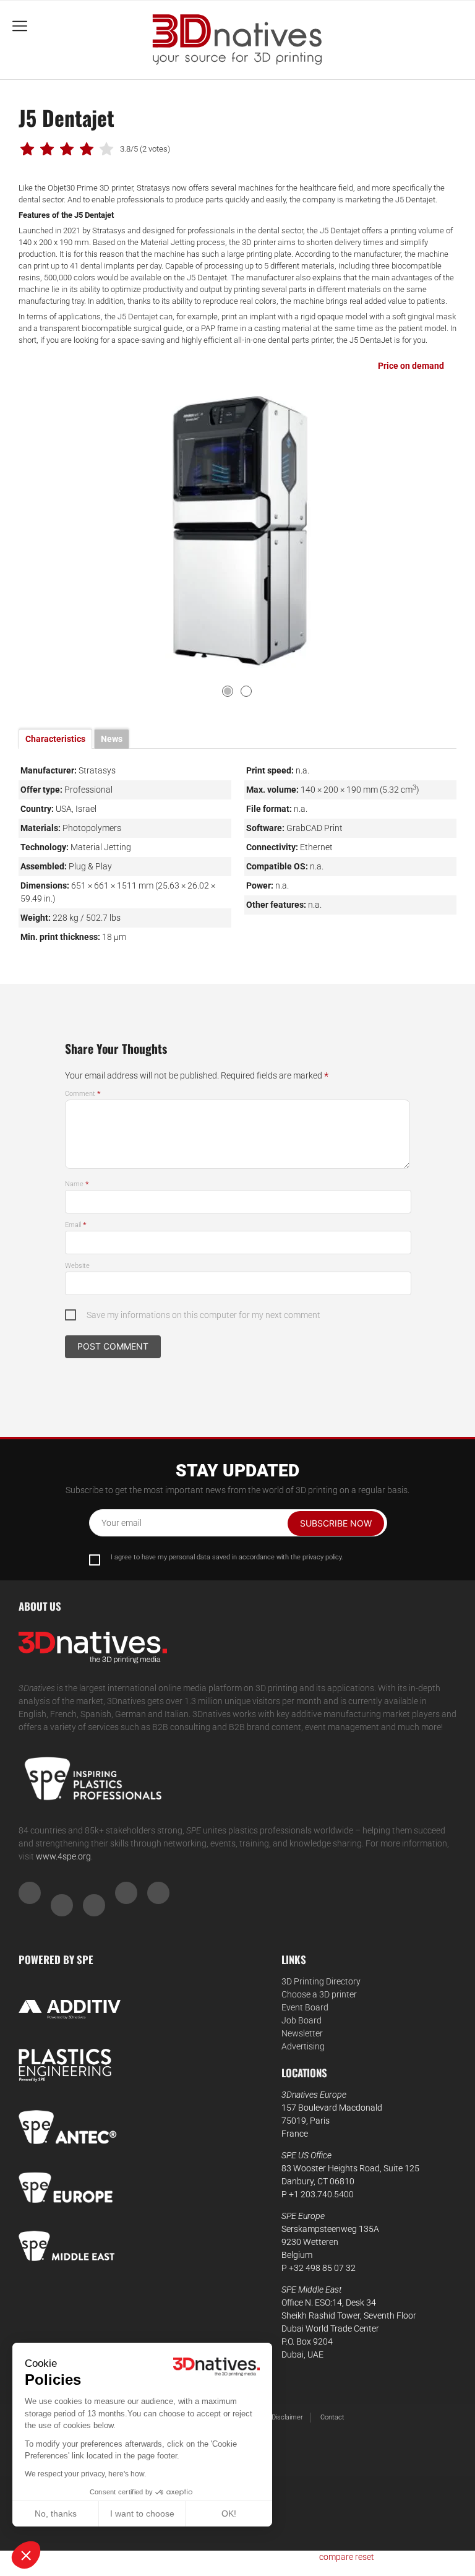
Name (77, 1184)
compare (336, 2557)
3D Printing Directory (321, 1981)
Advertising (303, 2046)
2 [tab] (246, 691)
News (112, 739)
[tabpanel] (238, 530)
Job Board (302, 2020)
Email (76, 1225)
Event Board (305, 2007)
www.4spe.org (63, 1856)
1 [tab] (228, 691)
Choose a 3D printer (319, 1994)
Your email (122, 1523)
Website (77, 1266)
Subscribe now (336, 1523)
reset (365, 2557)
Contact (332, 2417)
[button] (26, 2555)
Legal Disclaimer (278, 2417)
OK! (229, 2514)
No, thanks (56, 2514)
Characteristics (55, 739)
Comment (83, 1094)
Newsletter (302, 2033)
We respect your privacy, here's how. (85, 2474)
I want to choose (142, 2514)
